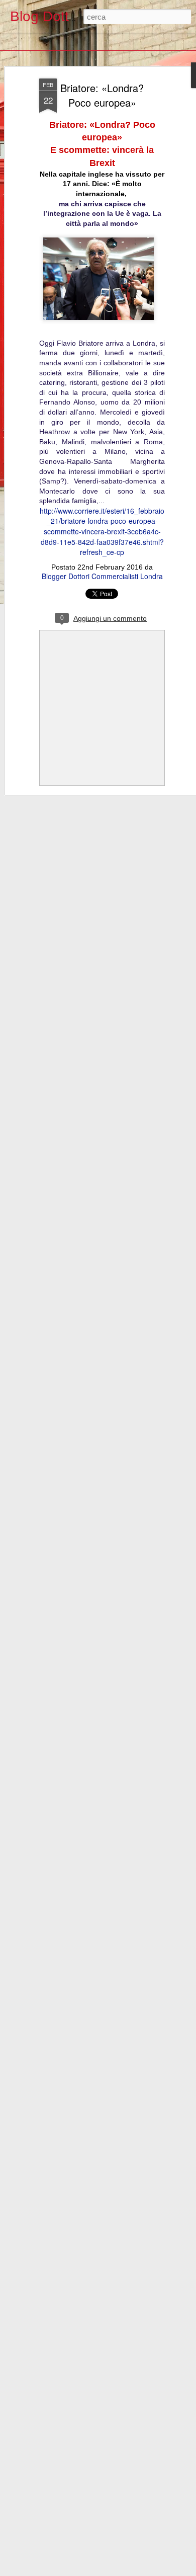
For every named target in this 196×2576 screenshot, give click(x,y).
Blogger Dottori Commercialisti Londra (102, 576)
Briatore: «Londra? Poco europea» (102, 95)
